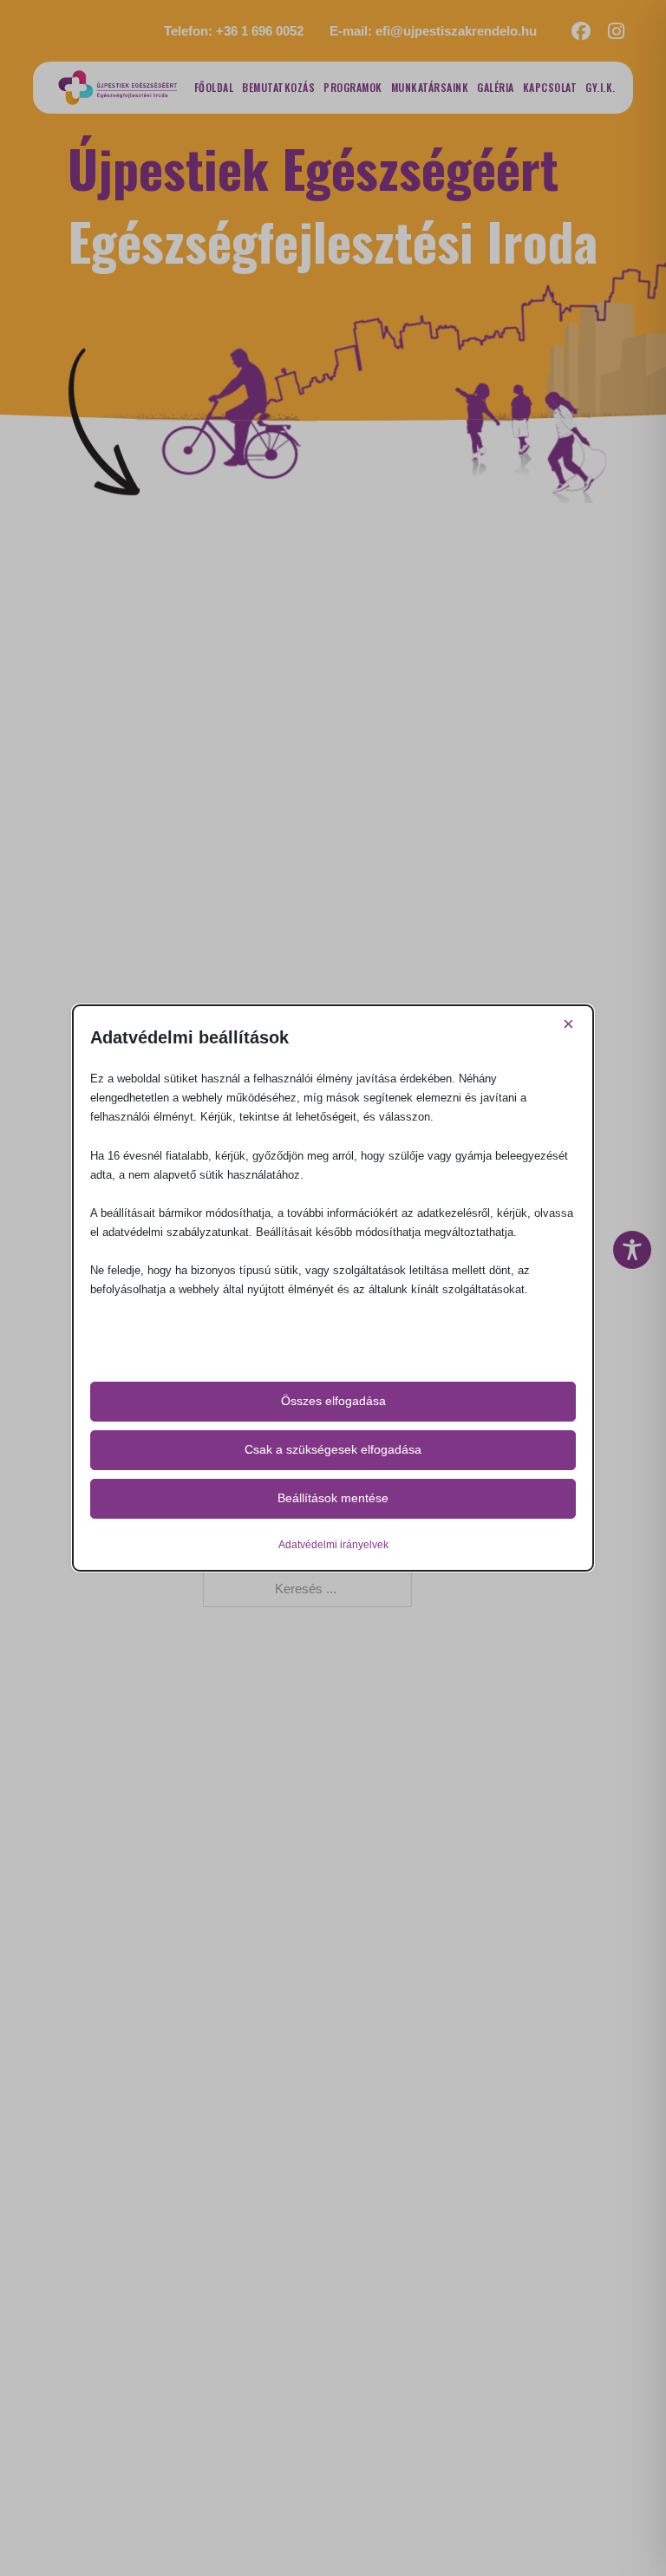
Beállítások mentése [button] (333, 1498)
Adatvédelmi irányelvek (333, 1545)
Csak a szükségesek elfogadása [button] (333, 1449)
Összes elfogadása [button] (333, 1401)
